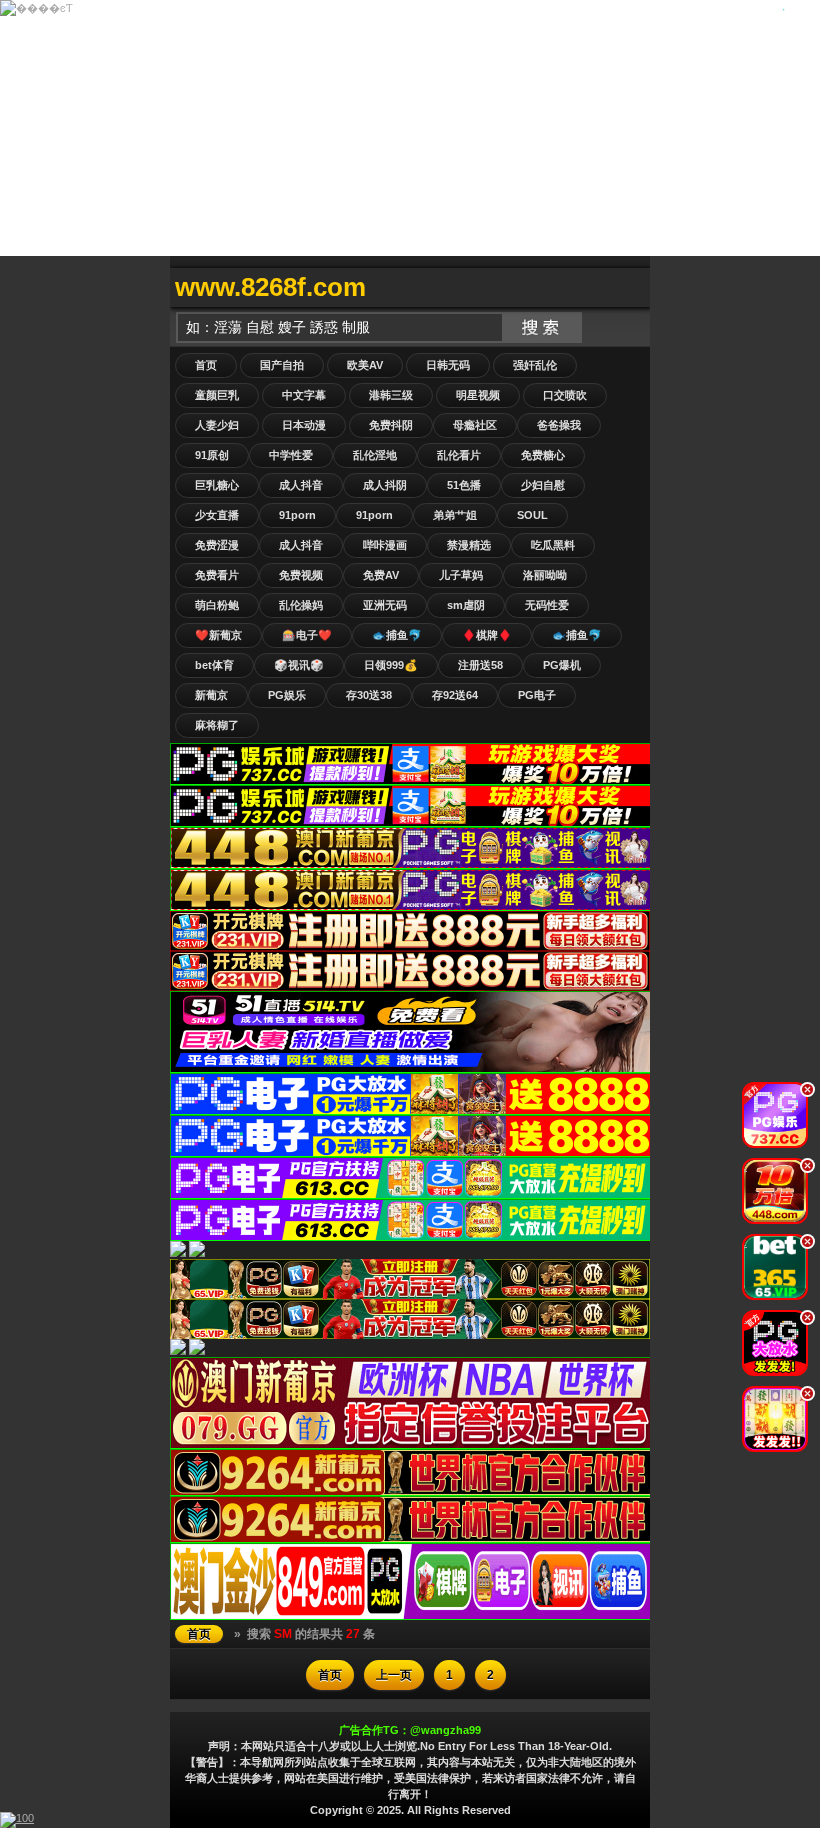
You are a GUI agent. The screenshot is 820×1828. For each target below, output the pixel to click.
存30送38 (369, 695)
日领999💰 (391, 665)
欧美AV (365, 365)
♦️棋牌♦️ (487, 635)
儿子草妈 (461, 575)
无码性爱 (547, 605)
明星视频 (478, 395)
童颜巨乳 (217, 395)
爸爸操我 (559, 425)
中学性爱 (291, 455)
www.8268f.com (270, 287)
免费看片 (217, 575)
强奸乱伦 (535, 365)
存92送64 (455, 695)
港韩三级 (391, 395)
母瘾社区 (475, 425)
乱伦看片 (459, 455)
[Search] (630, 287)
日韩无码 (448, 365)
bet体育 (214, 665)
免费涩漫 (217, 545)
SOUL (532, 515)
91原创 (212, 455)
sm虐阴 (466, 605)
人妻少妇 (217, 425)
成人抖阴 (385, 485)
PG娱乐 (287, 695)
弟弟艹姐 (455, 515)
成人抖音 (301, 485)
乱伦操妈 (301, 605)
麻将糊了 (217, 725)
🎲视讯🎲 (299, 665)
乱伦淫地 (375, 455)
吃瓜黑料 (553, 545)
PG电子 (537, 695)
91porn (297, 515)
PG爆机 (562, 665)
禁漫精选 (469, 545)
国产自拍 (282, 365)
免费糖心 (543, 455)
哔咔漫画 (385, 545)
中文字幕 (304, 395)
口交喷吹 (565, 395)
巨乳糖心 (217, 485)
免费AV (381, 575)
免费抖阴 (391, 425)
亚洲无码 (385, 605)
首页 (206, 365)
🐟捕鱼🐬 (397, 635)
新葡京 (211, 695)
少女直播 (217, 515)
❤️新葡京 (218, 635)
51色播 (464, 485)
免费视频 (301, 575)
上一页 (394, 1675)
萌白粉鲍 (217, 605)
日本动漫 (304, 425)
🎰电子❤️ (307, 635)
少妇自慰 (543, 485)
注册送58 (480, 665)
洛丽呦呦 (545, 575)
